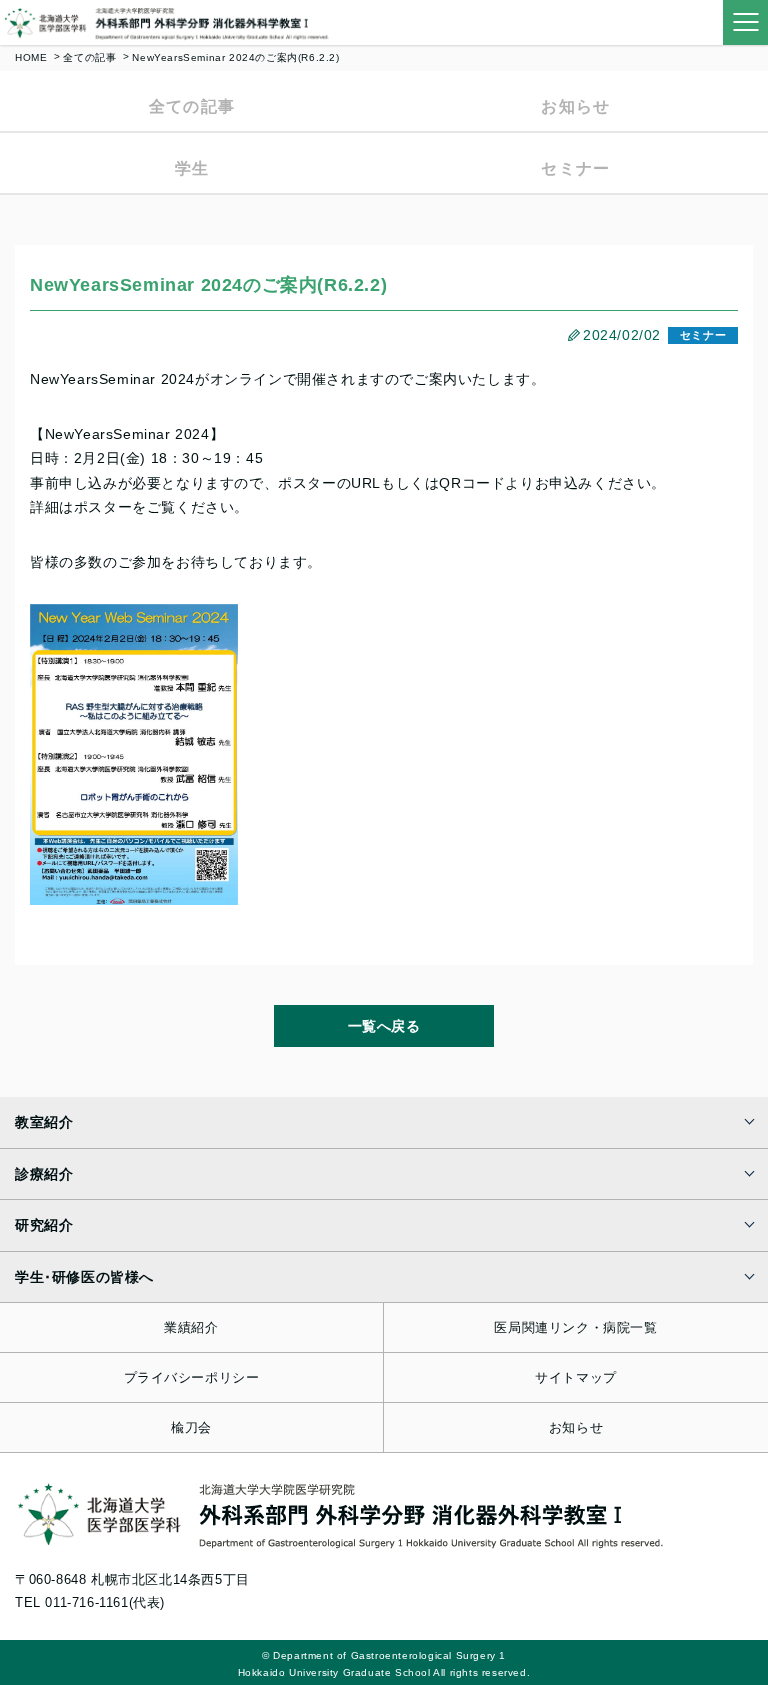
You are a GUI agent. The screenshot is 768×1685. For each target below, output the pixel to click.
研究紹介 (44, 1225)
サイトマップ (576, 1377)
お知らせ (575, 106)
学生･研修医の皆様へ (84, 1277)
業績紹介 (191, 1327)
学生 (192, 168)
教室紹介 (44, 1122)
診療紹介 (44, 1174)
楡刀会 (191, 1427)
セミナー (575, 168)
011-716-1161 (86, 1602)
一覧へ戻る (384, 1026)
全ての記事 (89, 57)
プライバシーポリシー (192, 1377)
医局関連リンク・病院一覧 (575, 1327)
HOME (31, 57)
